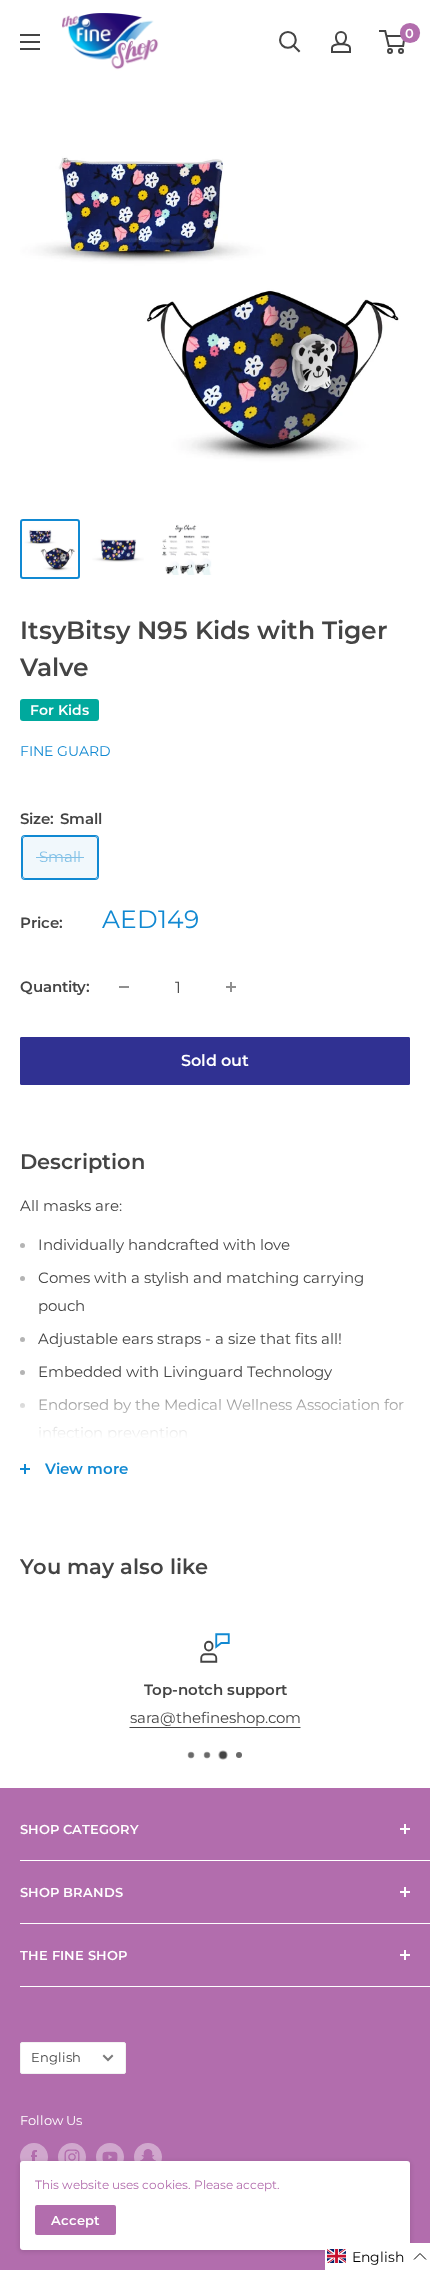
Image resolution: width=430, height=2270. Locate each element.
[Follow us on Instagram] (72, 2157)
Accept (75, 2220)
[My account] (341, 42)
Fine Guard (65, 751)
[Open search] (290, 42)
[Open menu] (30, 42)
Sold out (215, 1060)
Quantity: (55, 986)
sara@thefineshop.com (215, 1717)
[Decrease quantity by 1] (124, 987)
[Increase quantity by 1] (231, 987)
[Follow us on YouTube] (110, 2157)
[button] (377, 2256)
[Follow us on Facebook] (34, 2157)
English (56, 2057)
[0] (393, 42)
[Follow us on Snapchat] (148, 2157)
